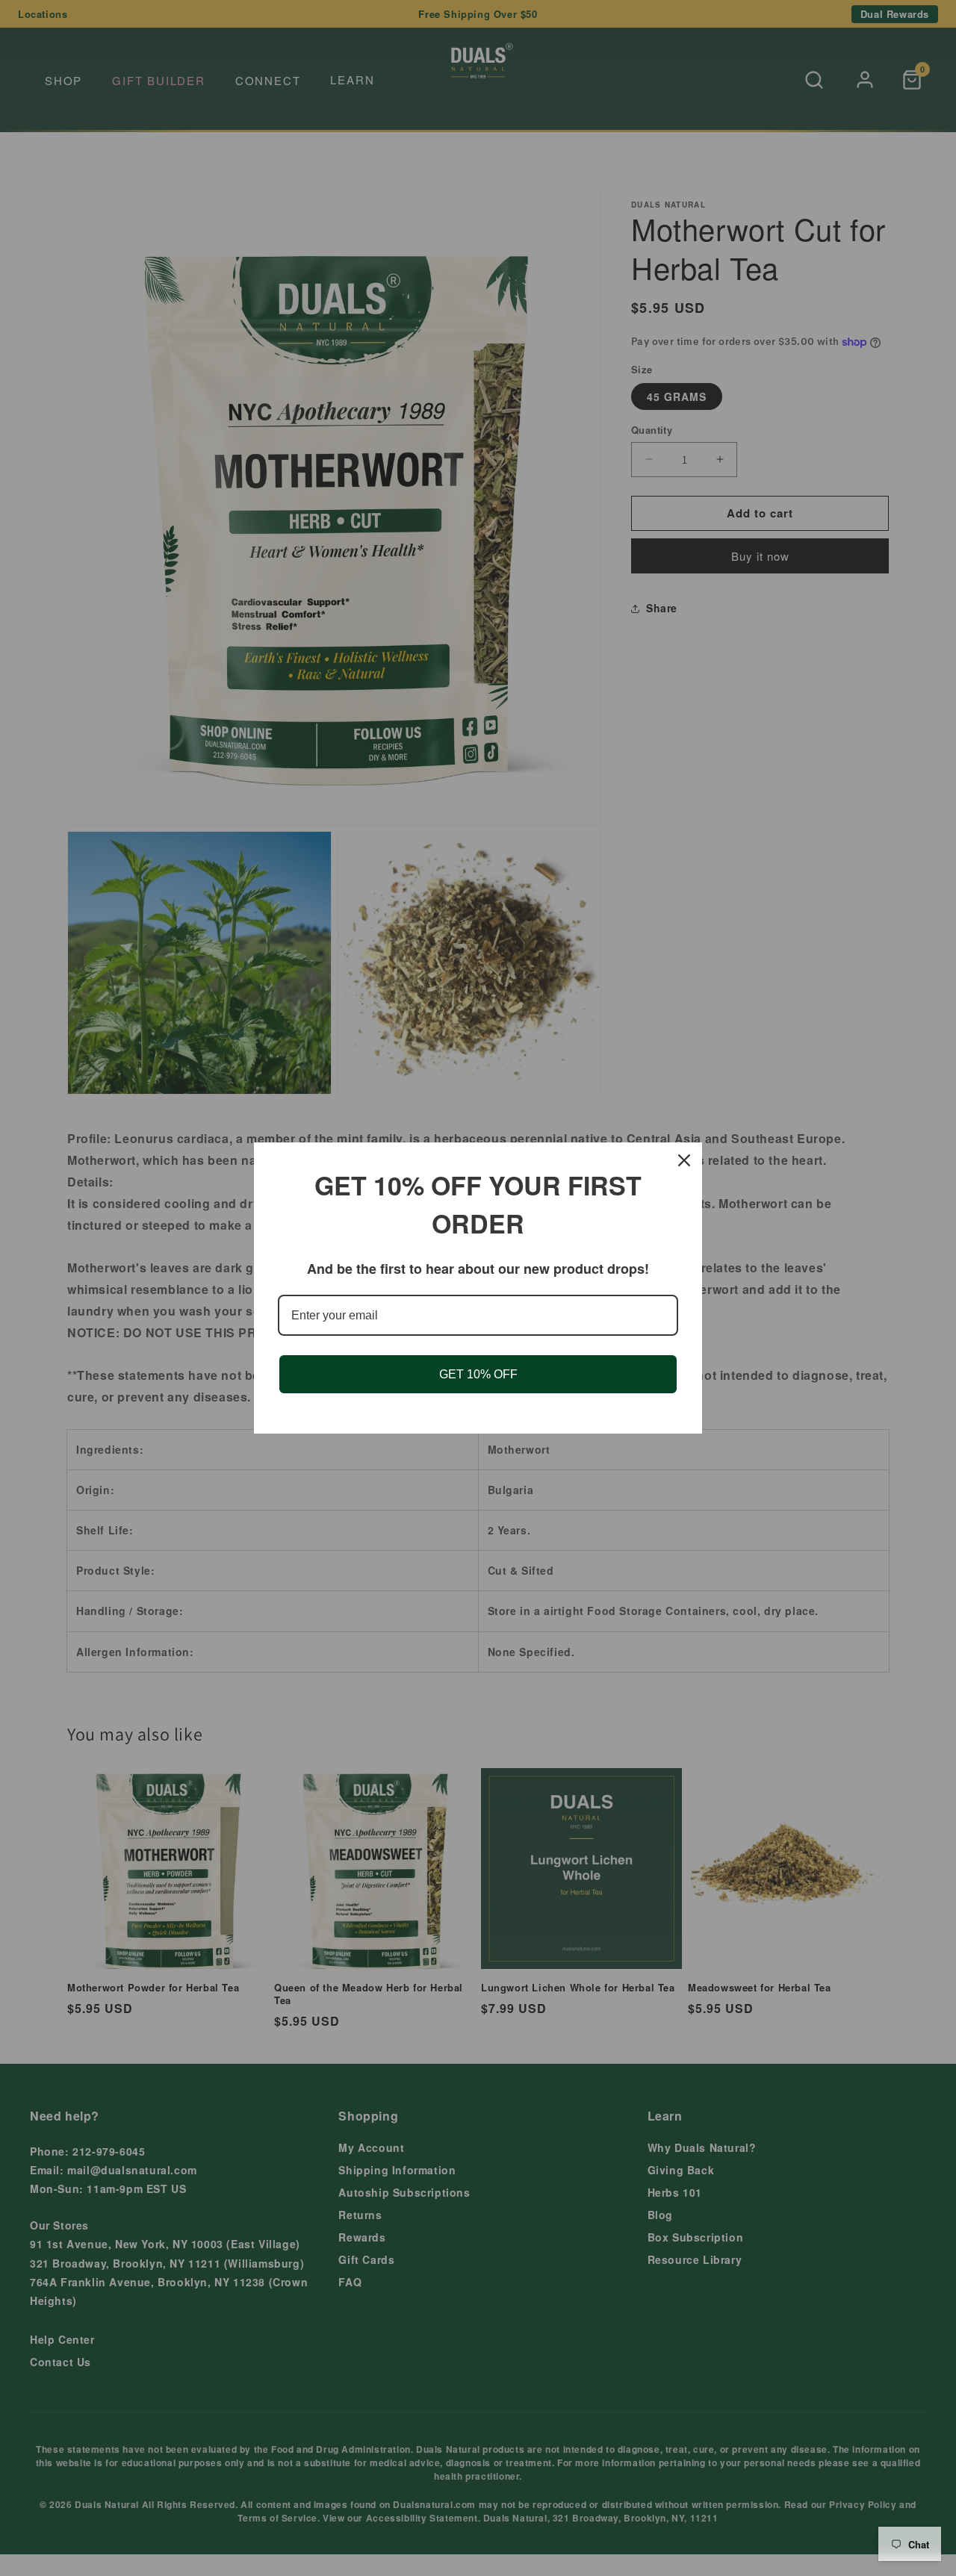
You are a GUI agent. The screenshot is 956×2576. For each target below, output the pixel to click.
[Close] (684, 1160)
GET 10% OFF (478, 1374)
